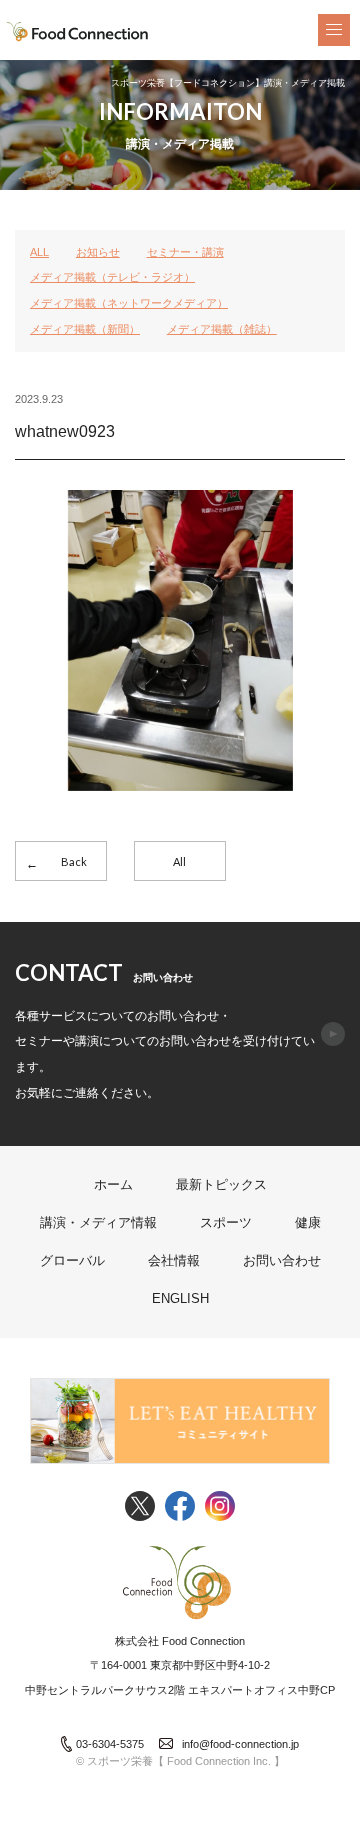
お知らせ (98, 252)
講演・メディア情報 (98, 1222)
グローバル (72, 1260)
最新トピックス (221, 1184)
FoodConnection (77, 32)
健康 (308, 1222)
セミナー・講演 (185, 252)
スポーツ (226, 1222)
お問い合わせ (282, 1260)
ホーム (113, 1184)
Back (74, 861)
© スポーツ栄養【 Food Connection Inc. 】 (180, 1761)
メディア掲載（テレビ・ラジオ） (112, 277)
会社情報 (174, 1260)
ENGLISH (180, 1298)
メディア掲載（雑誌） (222, 329)
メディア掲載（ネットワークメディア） (129, 303)
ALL (39, 252)
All (179, 861)
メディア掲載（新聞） (85, 329)
